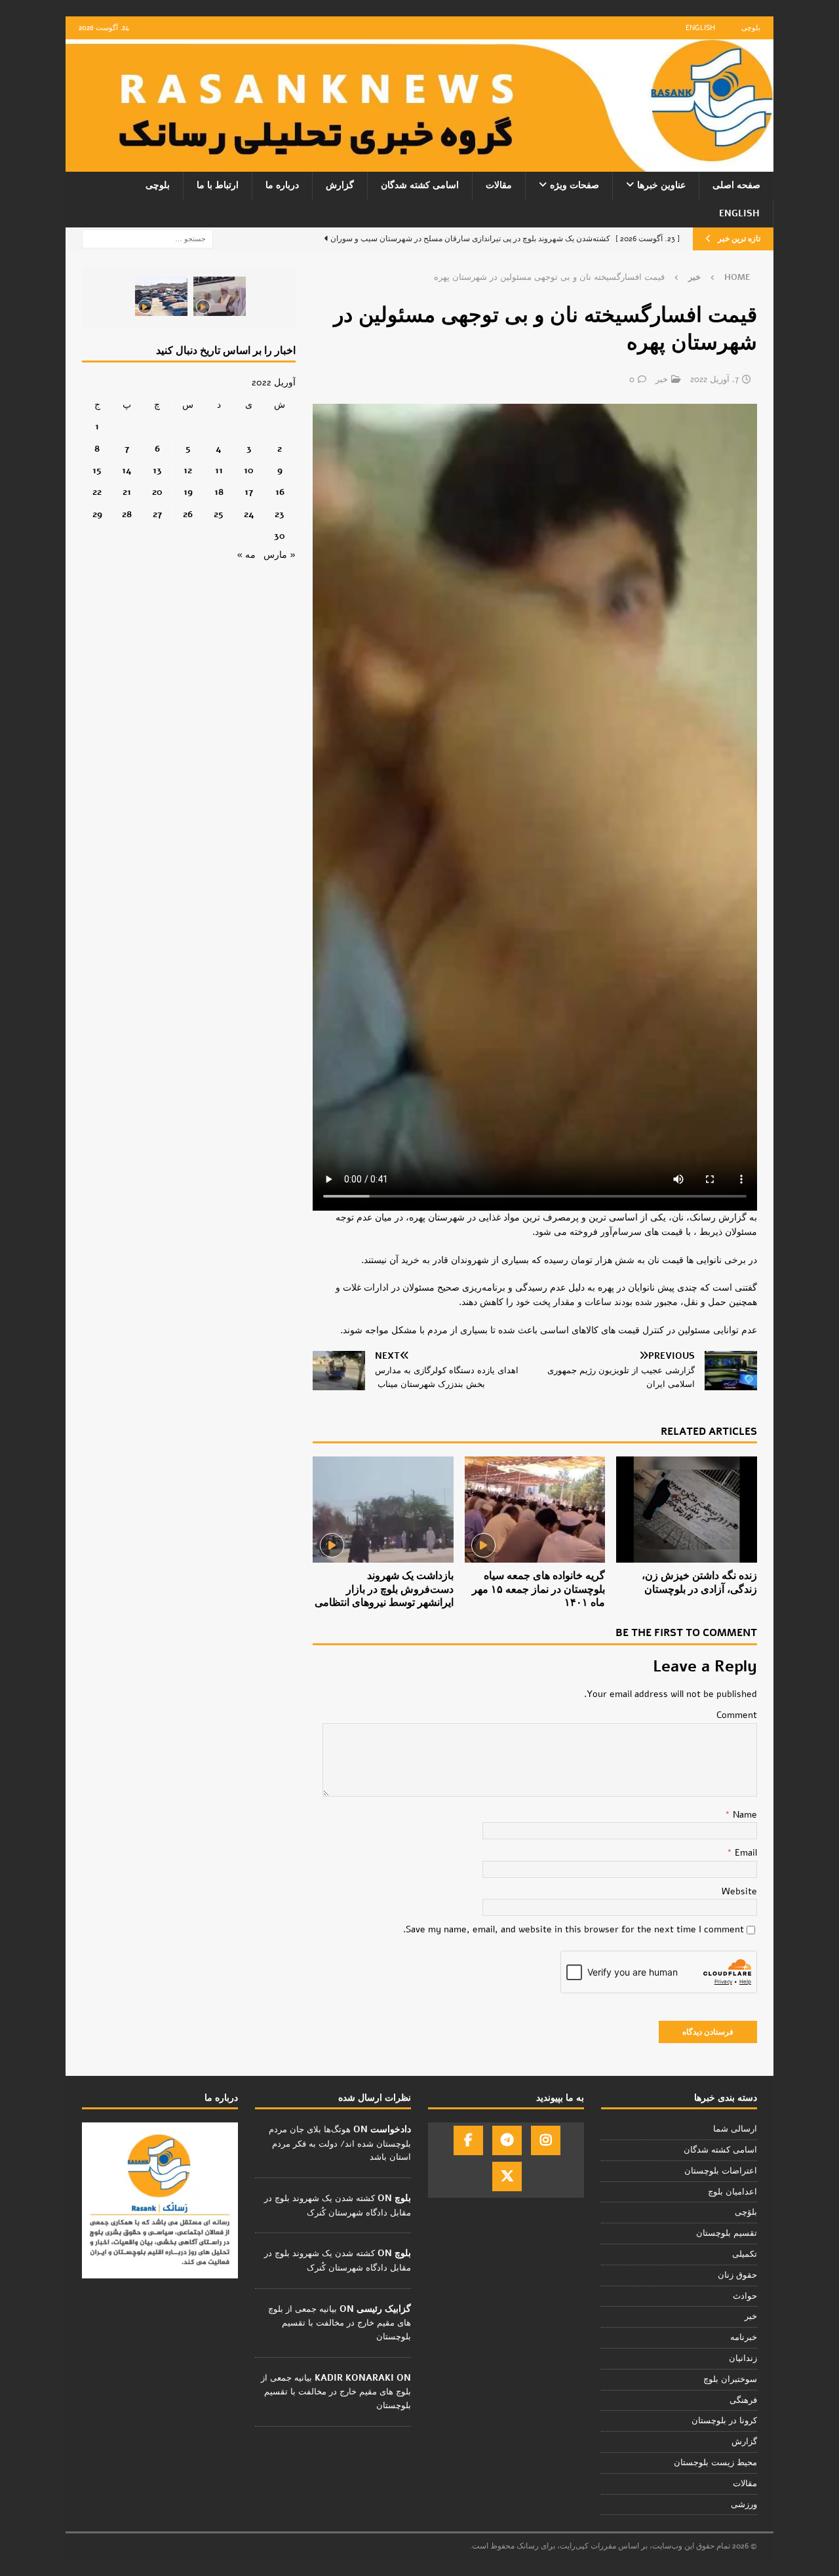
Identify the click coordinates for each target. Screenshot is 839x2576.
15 (97, 470)
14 (127, 470)
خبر (662, 380)
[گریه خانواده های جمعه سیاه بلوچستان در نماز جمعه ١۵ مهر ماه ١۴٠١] (535, 1509)
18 (219, 492)
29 (97, 514)
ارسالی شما (735, 2129)
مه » (246, 555)
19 (188, 492)
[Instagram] (546, 2140)
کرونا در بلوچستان (724, 2421)
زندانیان (743, 2358)
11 (219, 470)
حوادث (745, 2296)
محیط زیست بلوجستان (715, 2463)
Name (744, 1815)
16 (280, 492)
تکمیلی (745, 2254)
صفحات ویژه (575, 185)
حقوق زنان (737, 2275)
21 (127, 492)
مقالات (499, 185)
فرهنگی (743, 2400)
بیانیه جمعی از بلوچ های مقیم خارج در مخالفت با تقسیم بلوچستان (340, 2323)
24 (249, 514)
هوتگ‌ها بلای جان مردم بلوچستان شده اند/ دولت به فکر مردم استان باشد (340, 2143)
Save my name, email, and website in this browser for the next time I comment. (574, 1929)
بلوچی (751, 28)
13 (157, 470)
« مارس (280, 555)
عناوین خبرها (661, 185)
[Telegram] (507, 2140)
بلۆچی (746, 2212)
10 (249, 470)
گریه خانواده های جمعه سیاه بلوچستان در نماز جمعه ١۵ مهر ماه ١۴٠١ (538, 1590)
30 (280, 536)
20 (157, 492)
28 (127, 514)
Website (739, 1891)
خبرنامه (744, 2337)
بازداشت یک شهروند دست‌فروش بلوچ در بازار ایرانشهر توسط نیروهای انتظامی (384, 1590)
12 (188, 470)
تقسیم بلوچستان (727, 2233)
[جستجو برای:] (147, 238)
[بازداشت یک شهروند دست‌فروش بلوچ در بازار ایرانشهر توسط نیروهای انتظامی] (383, 1509)
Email (745, 1853)
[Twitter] (507, 2176)
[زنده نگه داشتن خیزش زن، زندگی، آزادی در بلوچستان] (687, 1509)
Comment (737, 1715)
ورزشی (744, 2505)
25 (219, 514)
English (700, 28)
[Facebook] (468, 2140)
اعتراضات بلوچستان (721, 2171)
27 (157, 514)
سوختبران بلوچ (730, 2379)
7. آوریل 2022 (714, 380)
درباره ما (282, 185)
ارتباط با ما (218, 185)
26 (188, 514)
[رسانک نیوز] (419, 164)
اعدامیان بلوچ (732, 2192)
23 (280, 514)
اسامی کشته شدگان (420, 185)
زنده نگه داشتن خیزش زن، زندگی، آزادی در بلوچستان (699, 1583)
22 (97, 492)
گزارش (340, 185)
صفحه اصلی (736, 185)
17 (249, 492)
